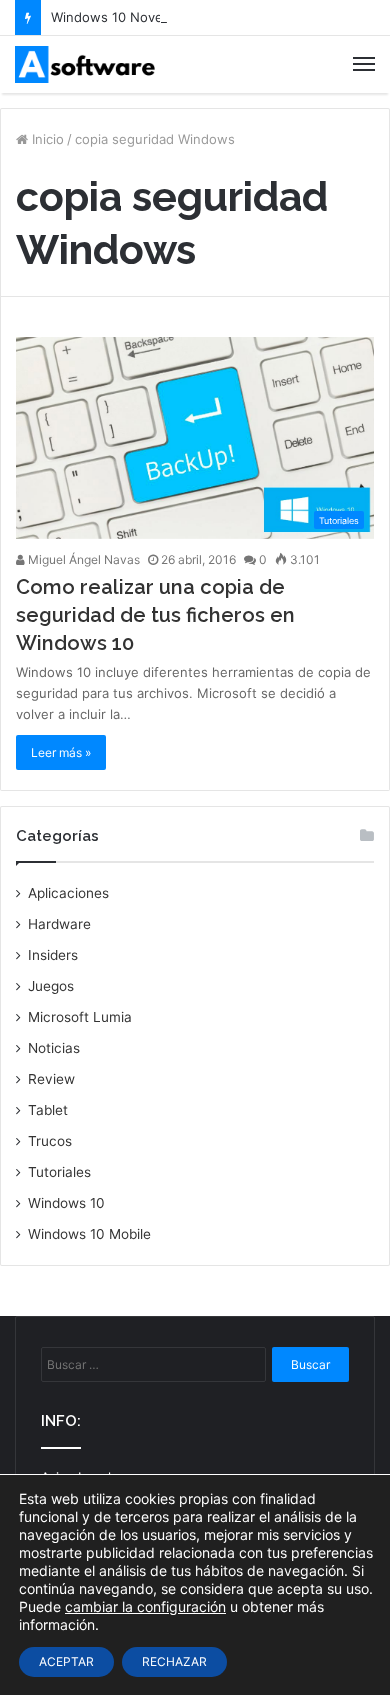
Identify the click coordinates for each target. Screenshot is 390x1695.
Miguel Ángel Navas (82, 559)
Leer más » (61, 752)
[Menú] (364, 64)
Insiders (53, 955)
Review (51, 1079)
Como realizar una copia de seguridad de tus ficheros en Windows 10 (155, 615)
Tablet (48, 1110)
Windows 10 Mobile (89, 1234)
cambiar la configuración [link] (145, 1606)
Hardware (59, 924)
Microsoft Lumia (80, 1017)
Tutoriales (59, 1172)
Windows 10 (66, 1203)
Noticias (54, 1048)
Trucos (50, 1141)
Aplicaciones (68, 893)
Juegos (51, 986)
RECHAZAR (174, 1661)
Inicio (46, 139)
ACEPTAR (66, 1661)
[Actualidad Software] (85, 64)
